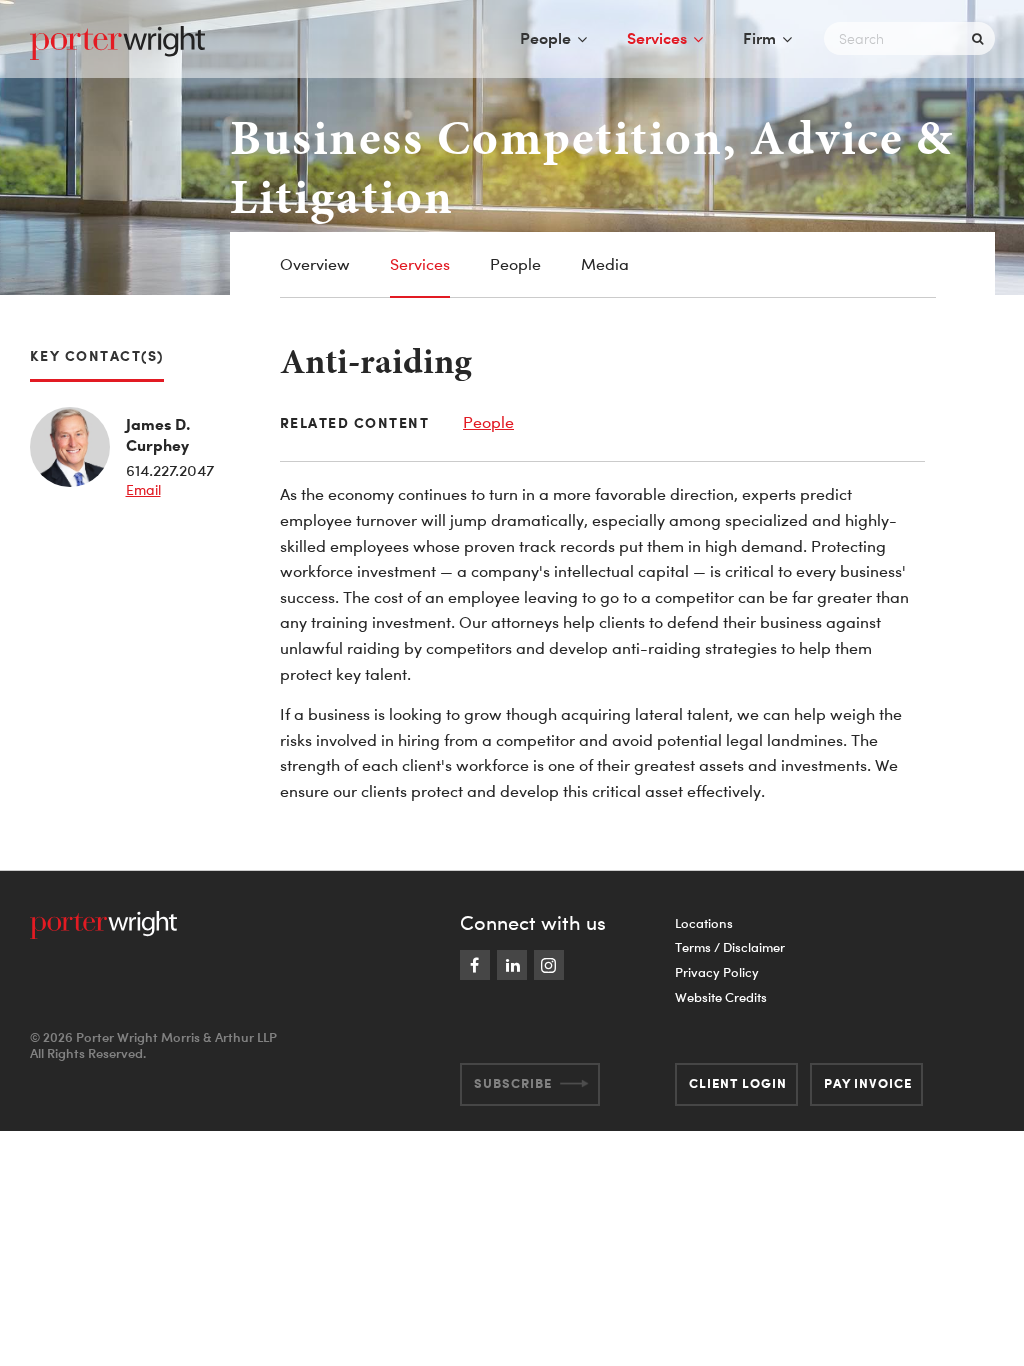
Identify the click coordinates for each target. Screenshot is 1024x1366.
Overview (315, 264)
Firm (759, 38)
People (545, 38)
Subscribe (513, 1083)
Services (657, 38)
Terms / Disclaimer (730, 947)
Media (605, 264)
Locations (704, 923)
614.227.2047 (170, 470)
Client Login (738, 1083)
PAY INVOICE (868, 1083)
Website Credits (721, 997)
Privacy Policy (717, 972)
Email (143, 489)
